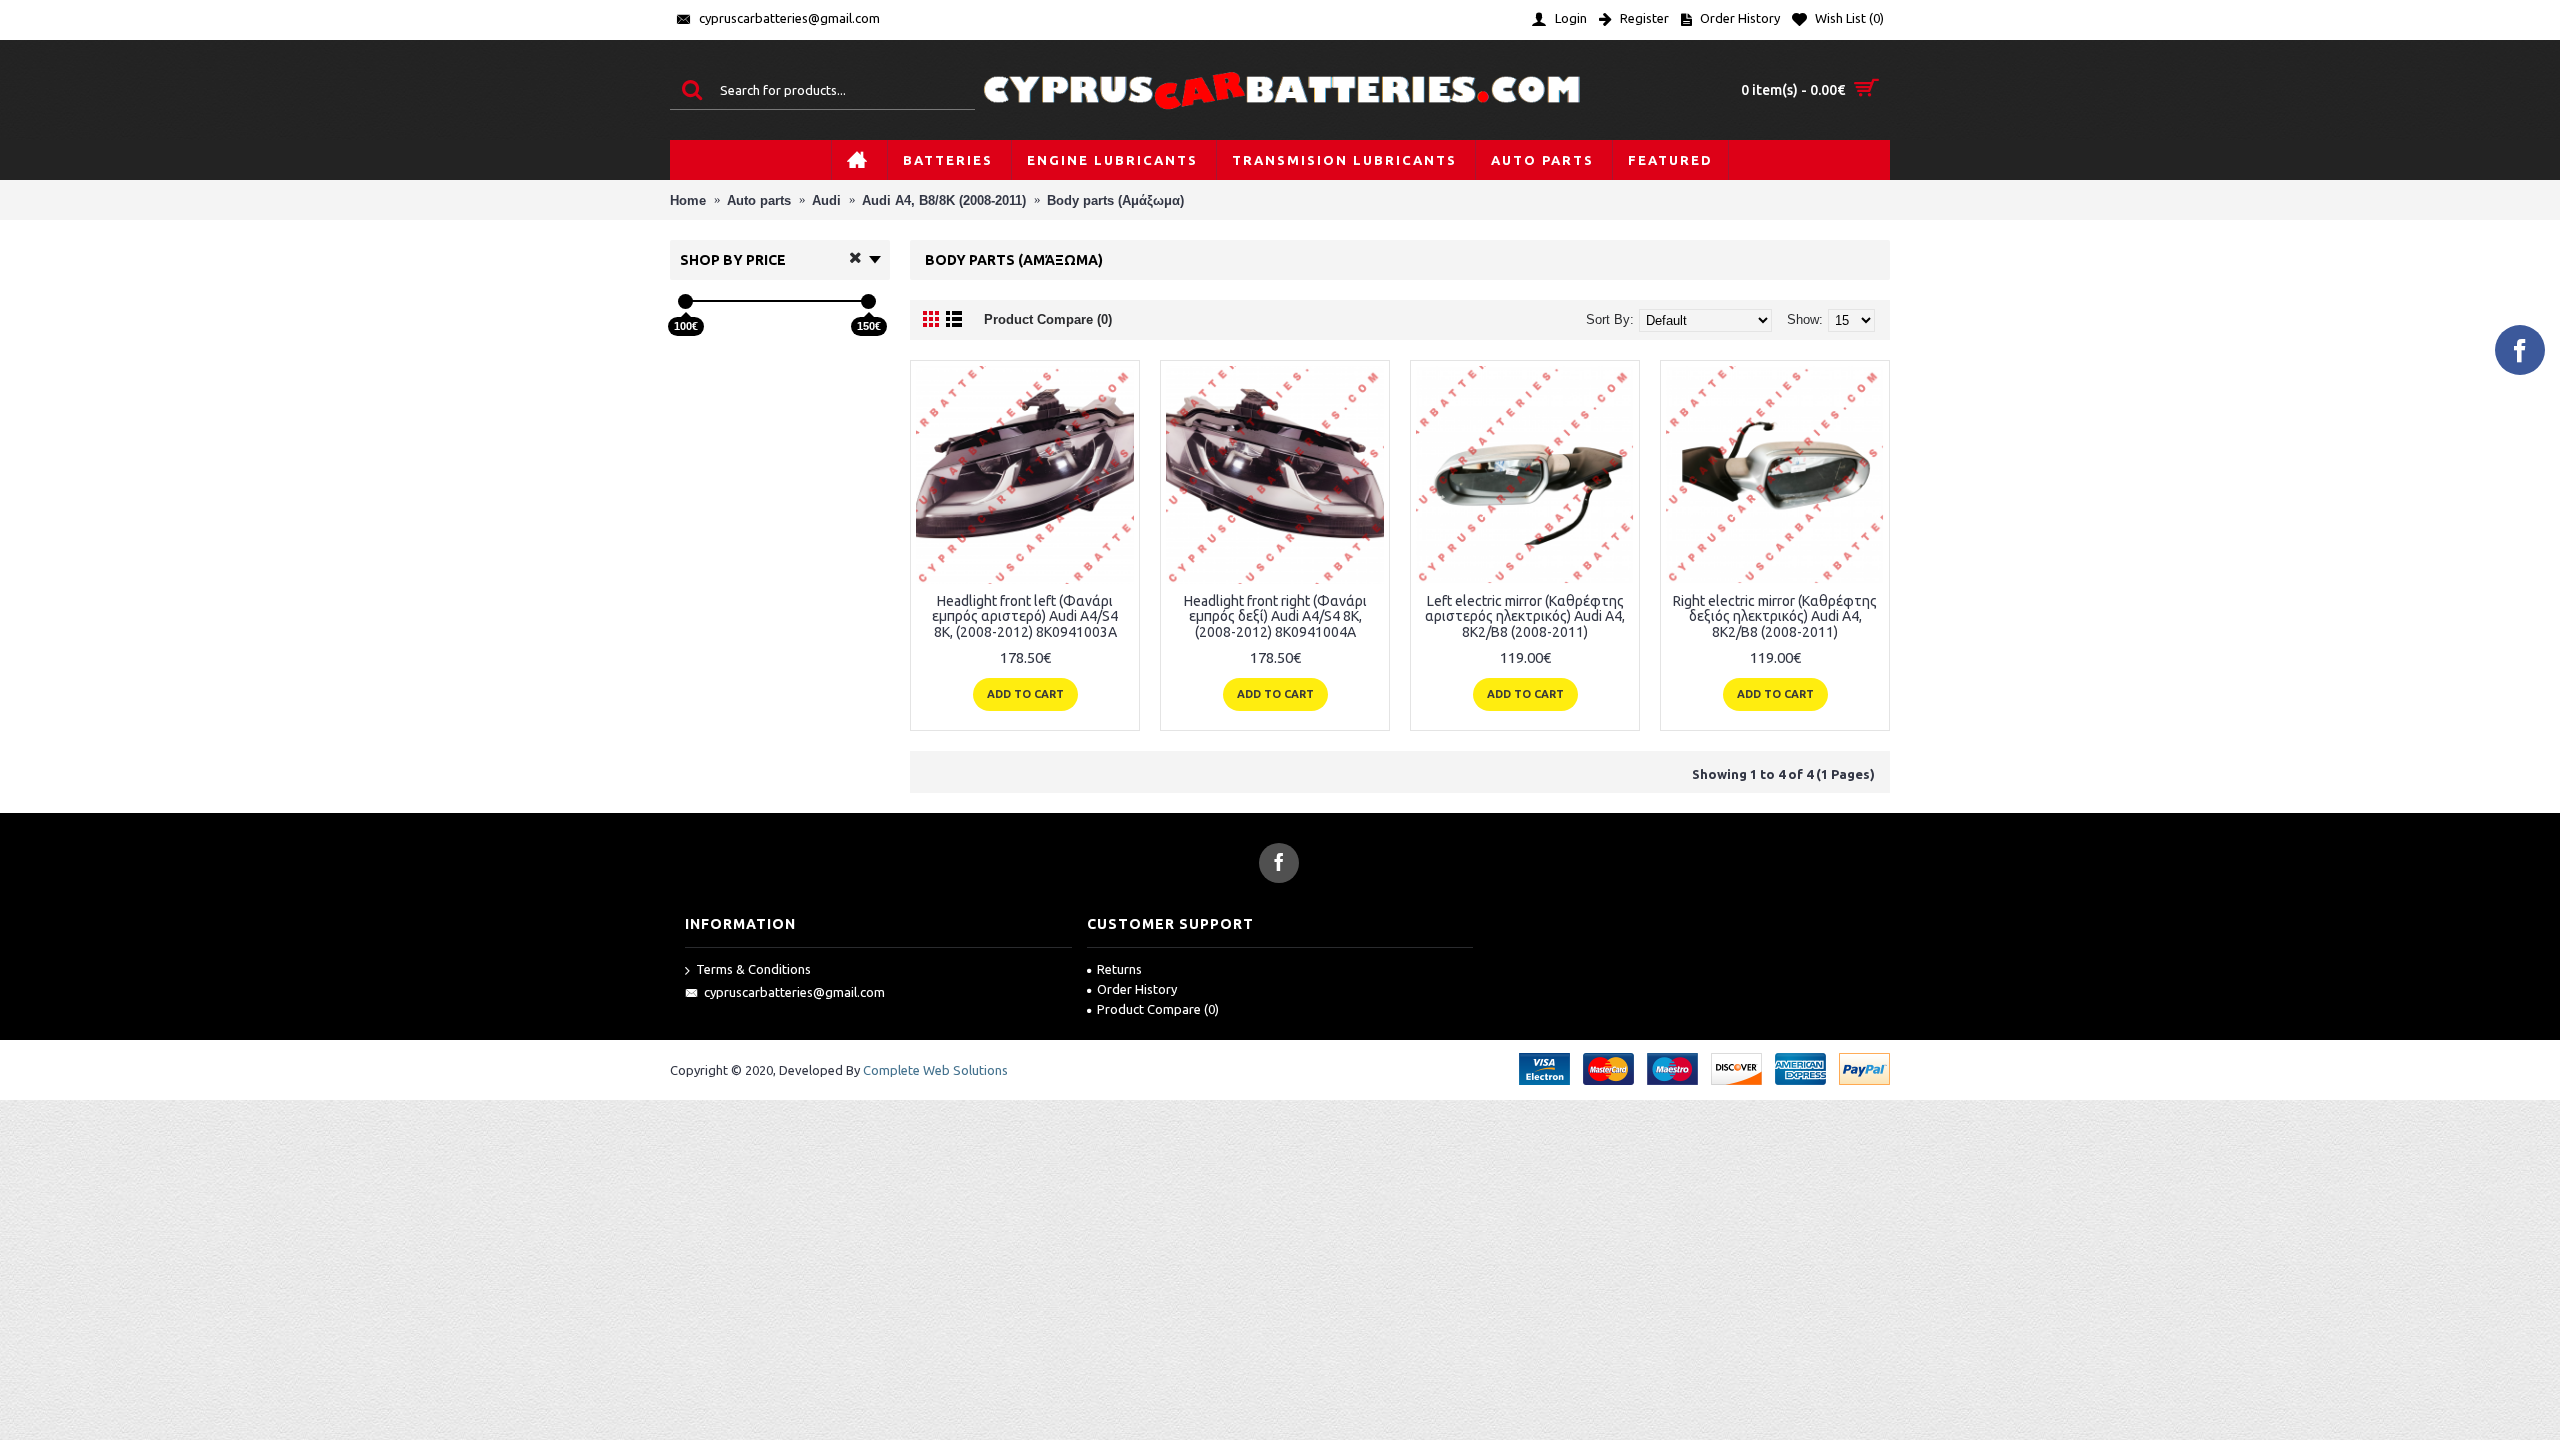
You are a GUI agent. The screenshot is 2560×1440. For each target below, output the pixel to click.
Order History (1137, 989)
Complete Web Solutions (935, 1070)
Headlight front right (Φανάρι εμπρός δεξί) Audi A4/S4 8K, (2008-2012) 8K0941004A (1275, 616)
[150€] (868, 301)
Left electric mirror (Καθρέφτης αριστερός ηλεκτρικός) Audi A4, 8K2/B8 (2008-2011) (1525, 616)
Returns (1119, 969)
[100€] (685, 301)
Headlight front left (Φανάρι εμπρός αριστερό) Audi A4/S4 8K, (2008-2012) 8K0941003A (1025, 616)
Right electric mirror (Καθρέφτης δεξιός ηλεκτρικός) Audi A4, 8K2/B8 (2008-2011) (1775, 616)
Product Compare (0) (1048, 319)
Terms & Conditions (753, 969)
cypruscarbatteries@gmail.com (794, 992)
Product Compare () (1158, 1009)
